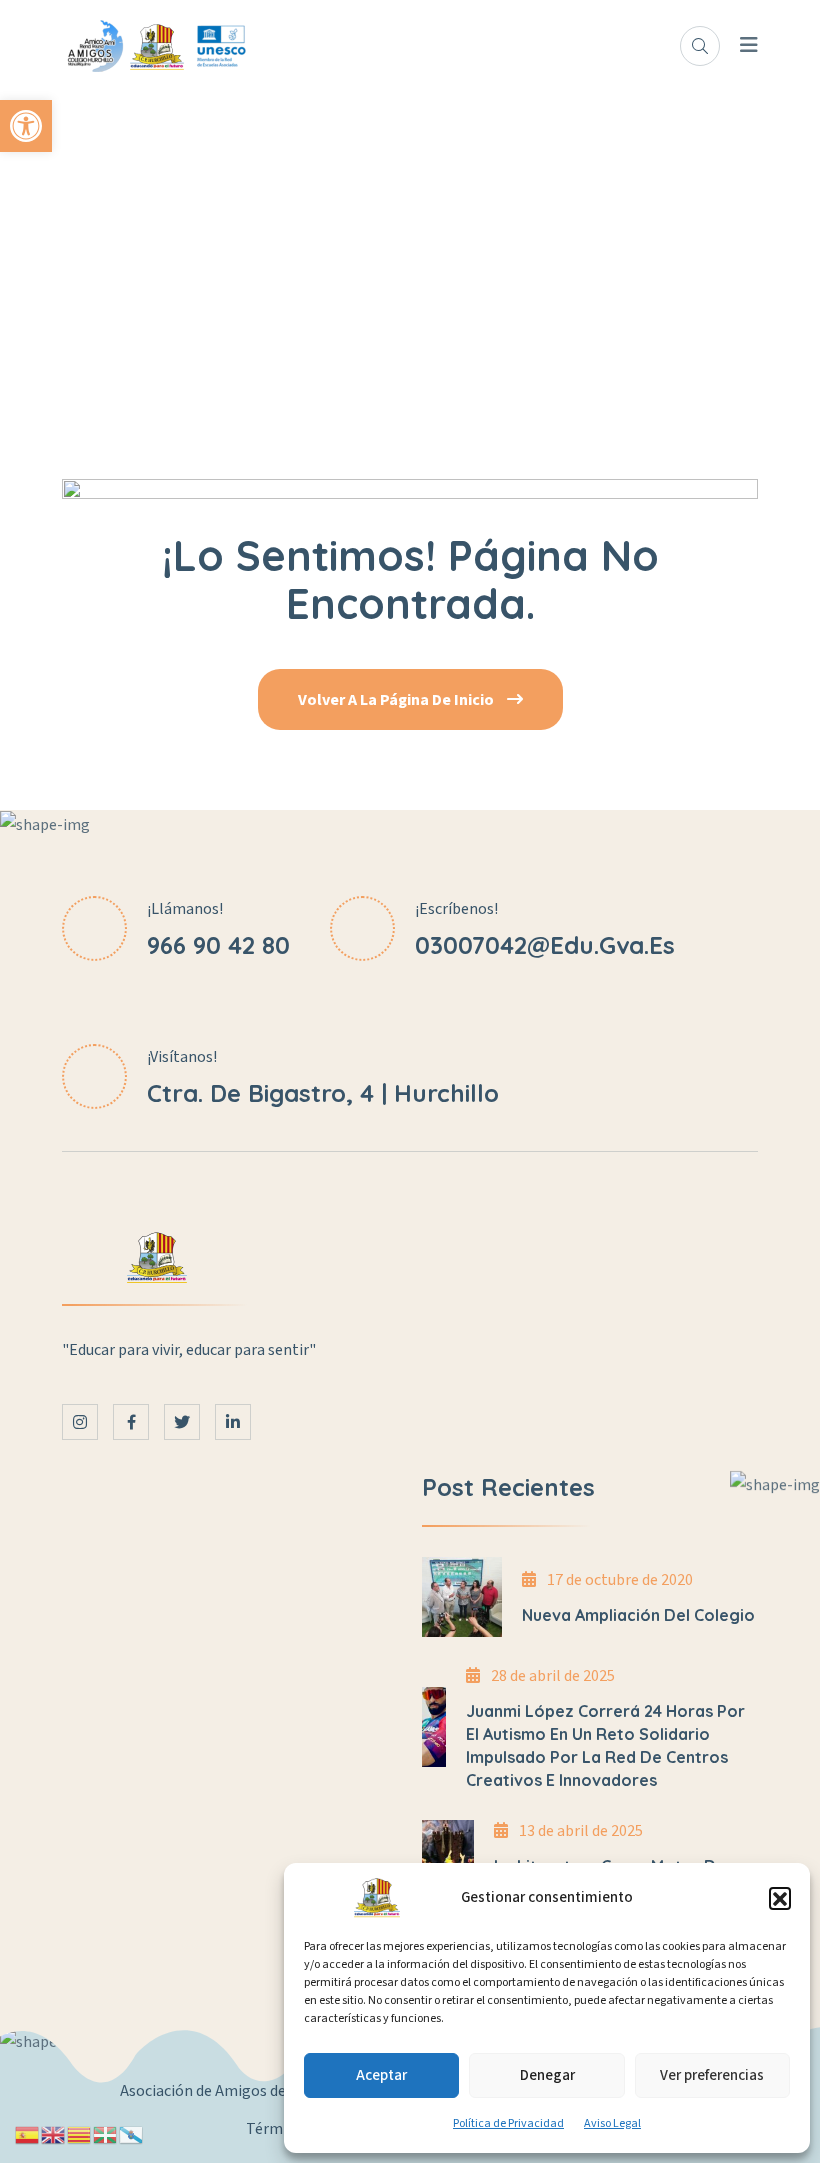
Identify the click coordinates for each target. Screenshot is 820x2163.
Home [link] (410, 270)
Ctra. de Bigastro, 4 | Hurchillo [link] (323, 1093)
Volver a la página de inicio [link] (397, 700)
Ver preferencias (712, 2075)
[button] (780, 1898)
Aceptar (381, 2075)
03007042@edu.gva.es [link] (545, 945)
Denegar (547, 2075)
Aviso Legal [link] (612, 2123)
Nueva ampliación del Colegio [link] (638, 1615)
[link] (26, 126)
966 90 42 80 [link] (218, 945)
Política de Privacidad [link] (508, 2123)
